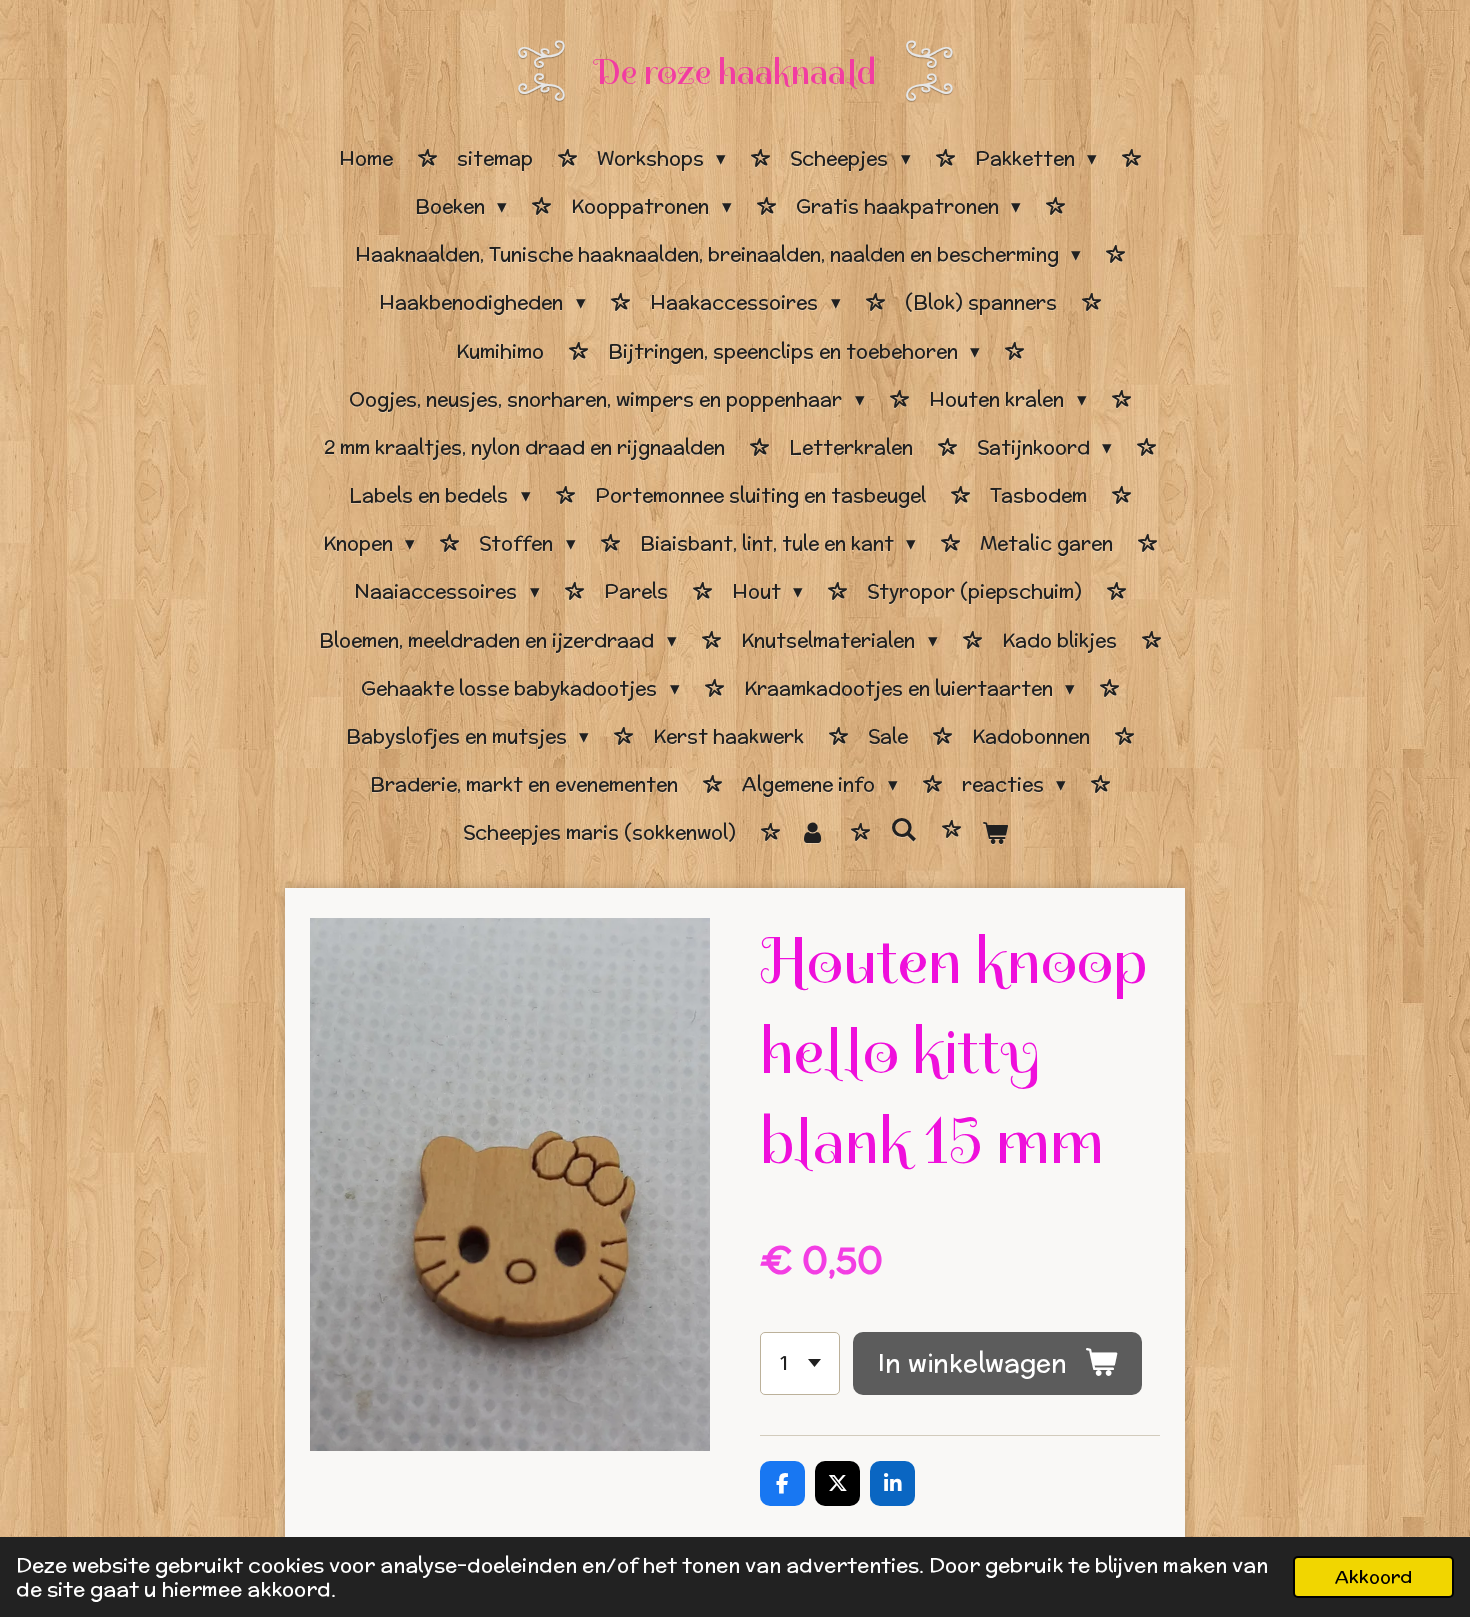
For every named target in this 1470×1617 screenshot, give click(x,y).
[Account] (813, 833)
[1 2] (800, 1363)
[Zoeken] (903, 830)
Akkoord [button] (1373, 1576)
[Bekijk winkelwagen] (994, 833)
